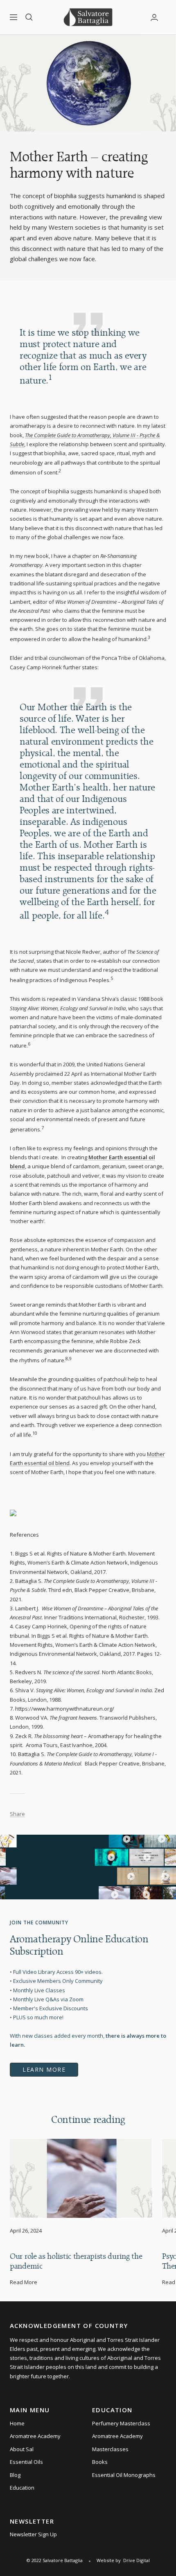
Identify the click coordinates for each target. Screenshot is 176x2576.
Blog (15, 2475)
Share (17, 1814)
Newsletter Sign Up (33, 2534)
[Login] (154, 17)
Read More (24, 2282)
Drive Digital (137, 2560)
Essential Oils (26, 2462)
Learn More (44, 2069)
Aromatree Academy (35, 2436)
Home (17, 2423)
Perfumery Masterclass (121, 2423)
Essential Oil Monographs (124, 2475)
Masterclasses (110, 2449)
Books (100, 2462)
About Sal (22, 2449)
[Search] (29, 17)
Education (22, 2488)
